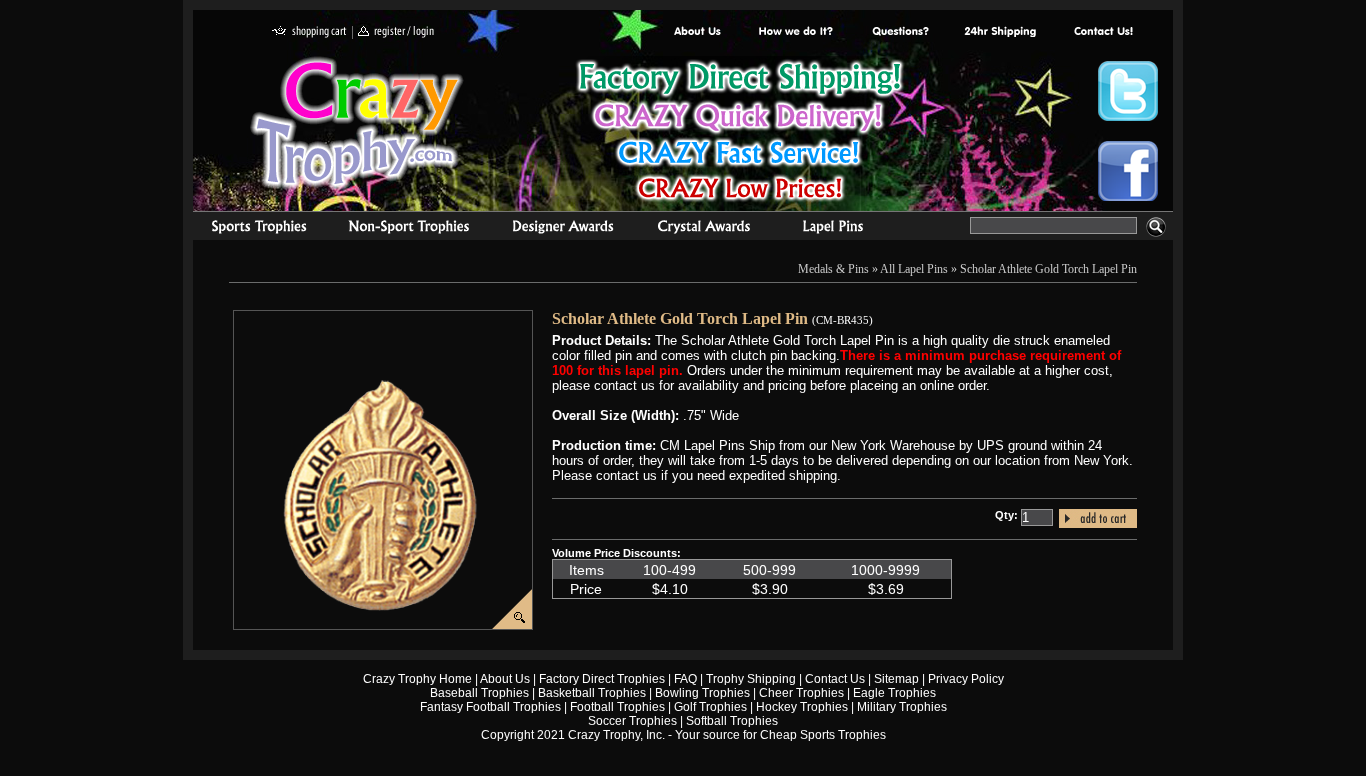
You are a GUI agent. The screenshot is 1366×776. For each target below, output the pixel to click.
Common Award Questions (900, 32)
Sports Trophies (250, 229)
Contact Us (835, 679)
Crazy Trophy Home (417, 679)
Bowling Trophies (702, 693)
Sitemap (896, 679)
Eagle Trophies (894, 693)
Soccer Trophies (632, 721)
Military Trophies (902, 707)
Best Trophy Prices (739, 133)
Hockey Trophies (802, 707)
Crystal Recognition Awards (703, 229)
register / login (396, 32)
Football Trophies (617, 707)
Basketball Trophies (592, 693)
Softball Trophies (732, 721)
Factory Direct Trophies (796, 32)
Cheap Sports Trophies (823, 735)
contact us (1102, 32)
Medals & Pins (837, 229)
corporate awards (562, 229)
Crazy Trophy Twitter (1128, 91)
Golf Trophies (710, 707)
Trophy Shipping (751, 679)
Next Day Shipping (1000, 32)
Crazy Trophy (358, 123)
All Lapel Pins (914, 269)
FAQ (685, 679)
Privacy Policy (966, 679)
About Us (698, 32)
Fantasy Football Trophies (490, 707)
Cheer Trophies (801, 693)
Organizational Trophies (409, 229)
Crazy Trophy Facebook (1128, 171)
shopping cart (309, 32)
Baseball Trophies (479, 693)
